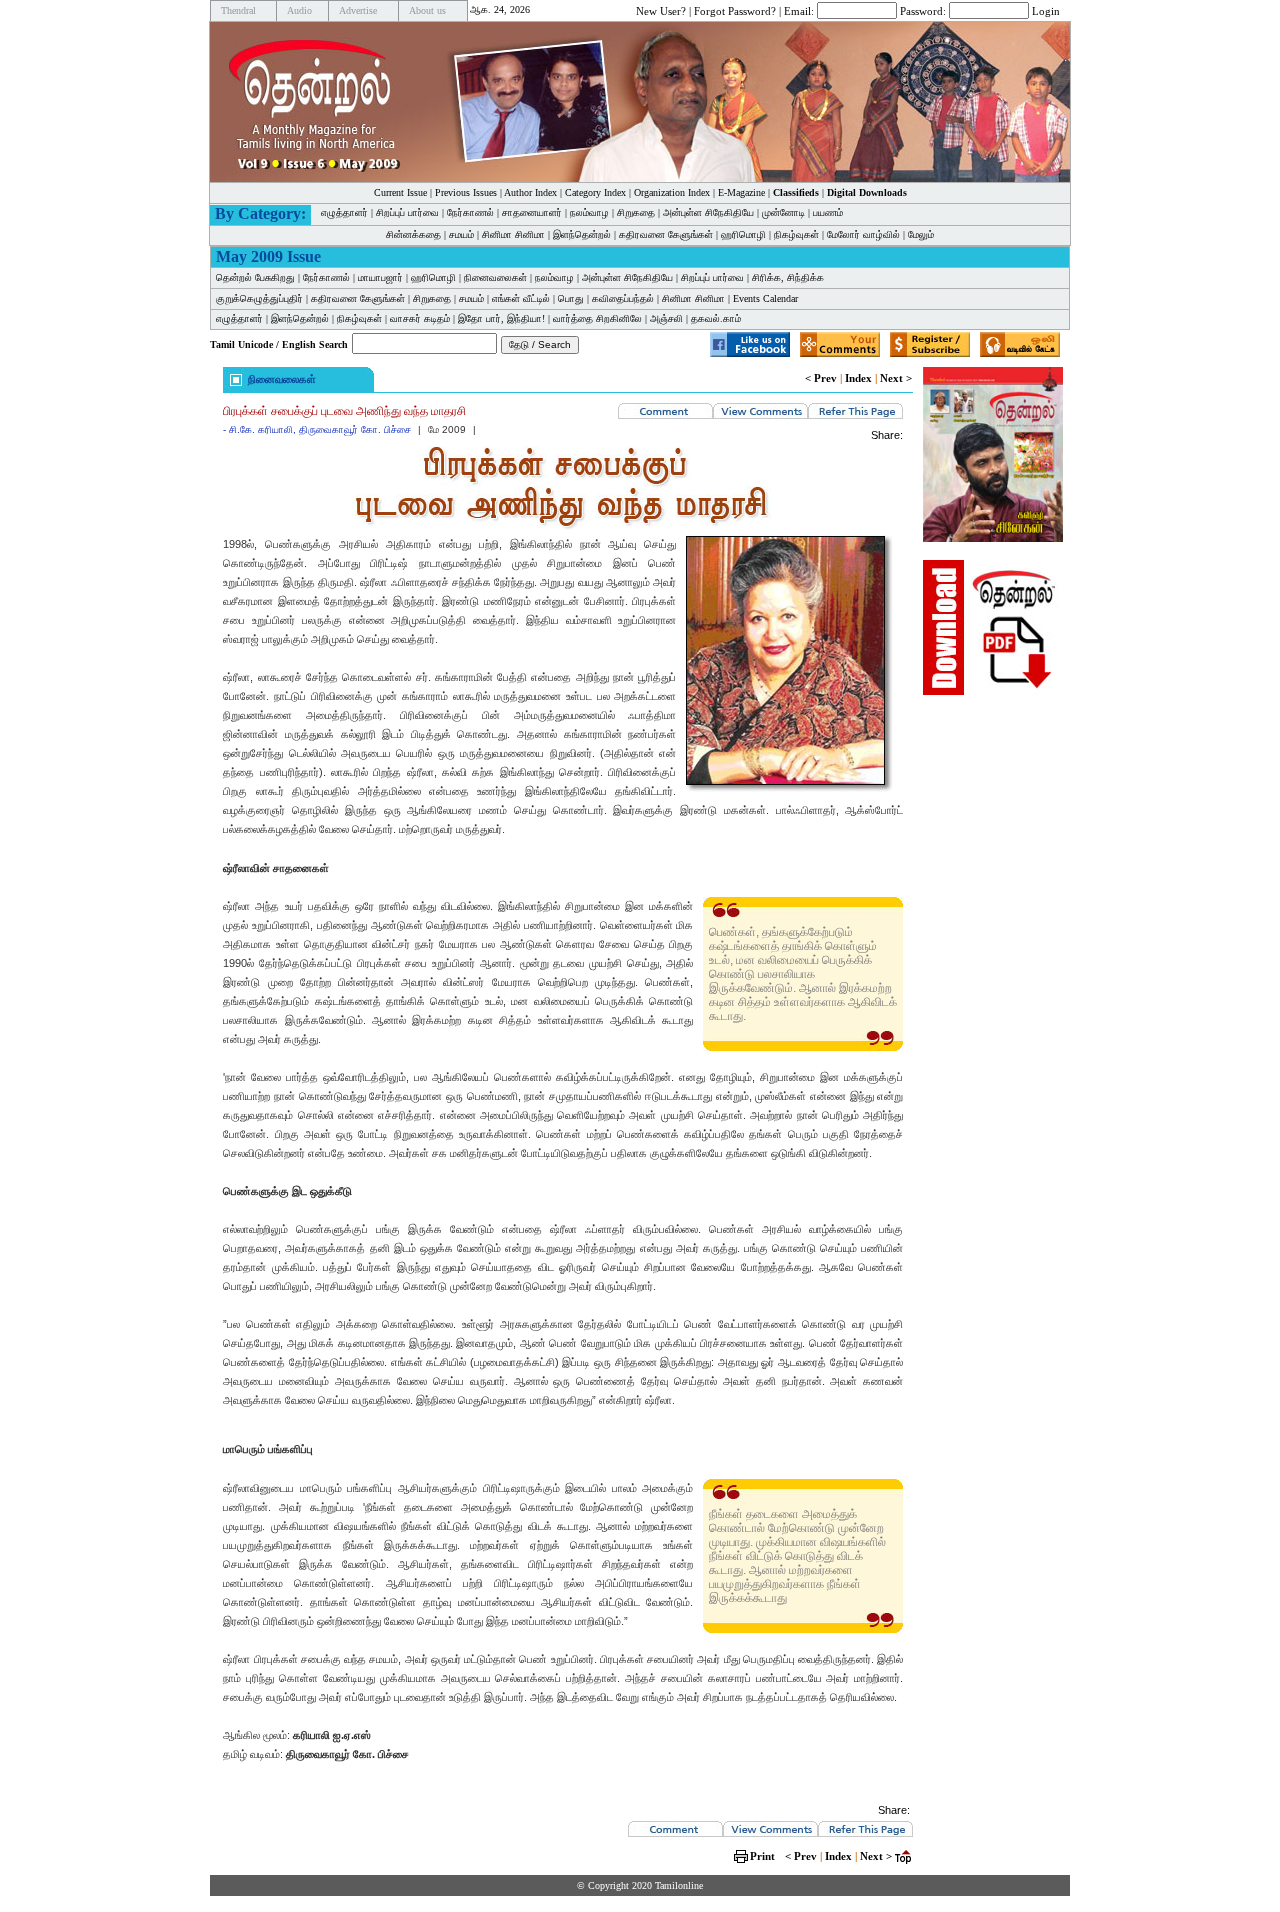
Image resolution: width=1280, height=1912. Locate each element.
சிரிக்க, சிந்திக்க (788, 277)
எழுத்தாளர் (344, 212)
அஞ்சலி (666, 318)
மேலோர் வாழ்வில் (863, 234)
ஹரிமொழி (743, 234)
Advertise (358, 10)
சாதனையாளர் (532, 212)
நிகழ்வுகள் (796, 234)
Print (762, 1856)
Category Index (595, 192)
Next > (896, 378)
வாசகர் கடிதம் (420, 318)
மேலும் (921, 234)
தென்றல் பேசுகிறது (255, 277)
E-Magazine (741, 192)
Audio (299, 10)
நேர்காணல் (470, 212)
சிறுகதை (636, 212)
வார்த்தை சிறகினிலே (597, 318)
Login (1046, 10)
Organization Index (672, 192)
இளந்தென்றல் (582, 234)
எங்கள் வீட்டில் (521, 298)
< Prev (821, 378)
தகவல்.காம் (716, 318)
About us (427, 10)
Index (858, 378)
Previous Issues (466, 192)
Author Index (530, 192)
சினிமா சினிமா (513, 234)
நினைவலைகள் (495, 277)
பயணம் (828, 212)
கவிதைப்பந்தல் (623, 298)
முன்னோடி (783, 212)
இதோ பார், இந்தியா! (501, 318)
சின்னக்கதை (413, 234)
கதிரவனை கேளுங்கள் (666, 234)
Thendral (238, 10)
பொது (571, 298)
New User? (661, 10)
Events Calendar (765, 298)
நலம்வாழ (589, 212)
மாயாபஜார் (380, 277)
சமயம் (461, 234)
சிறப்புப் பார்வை (407, 212)
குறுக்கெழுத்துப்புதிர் (259, 298)
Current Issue (400, 192)
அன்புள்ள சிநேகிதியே (708, 212)
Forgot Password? (735, 10)
